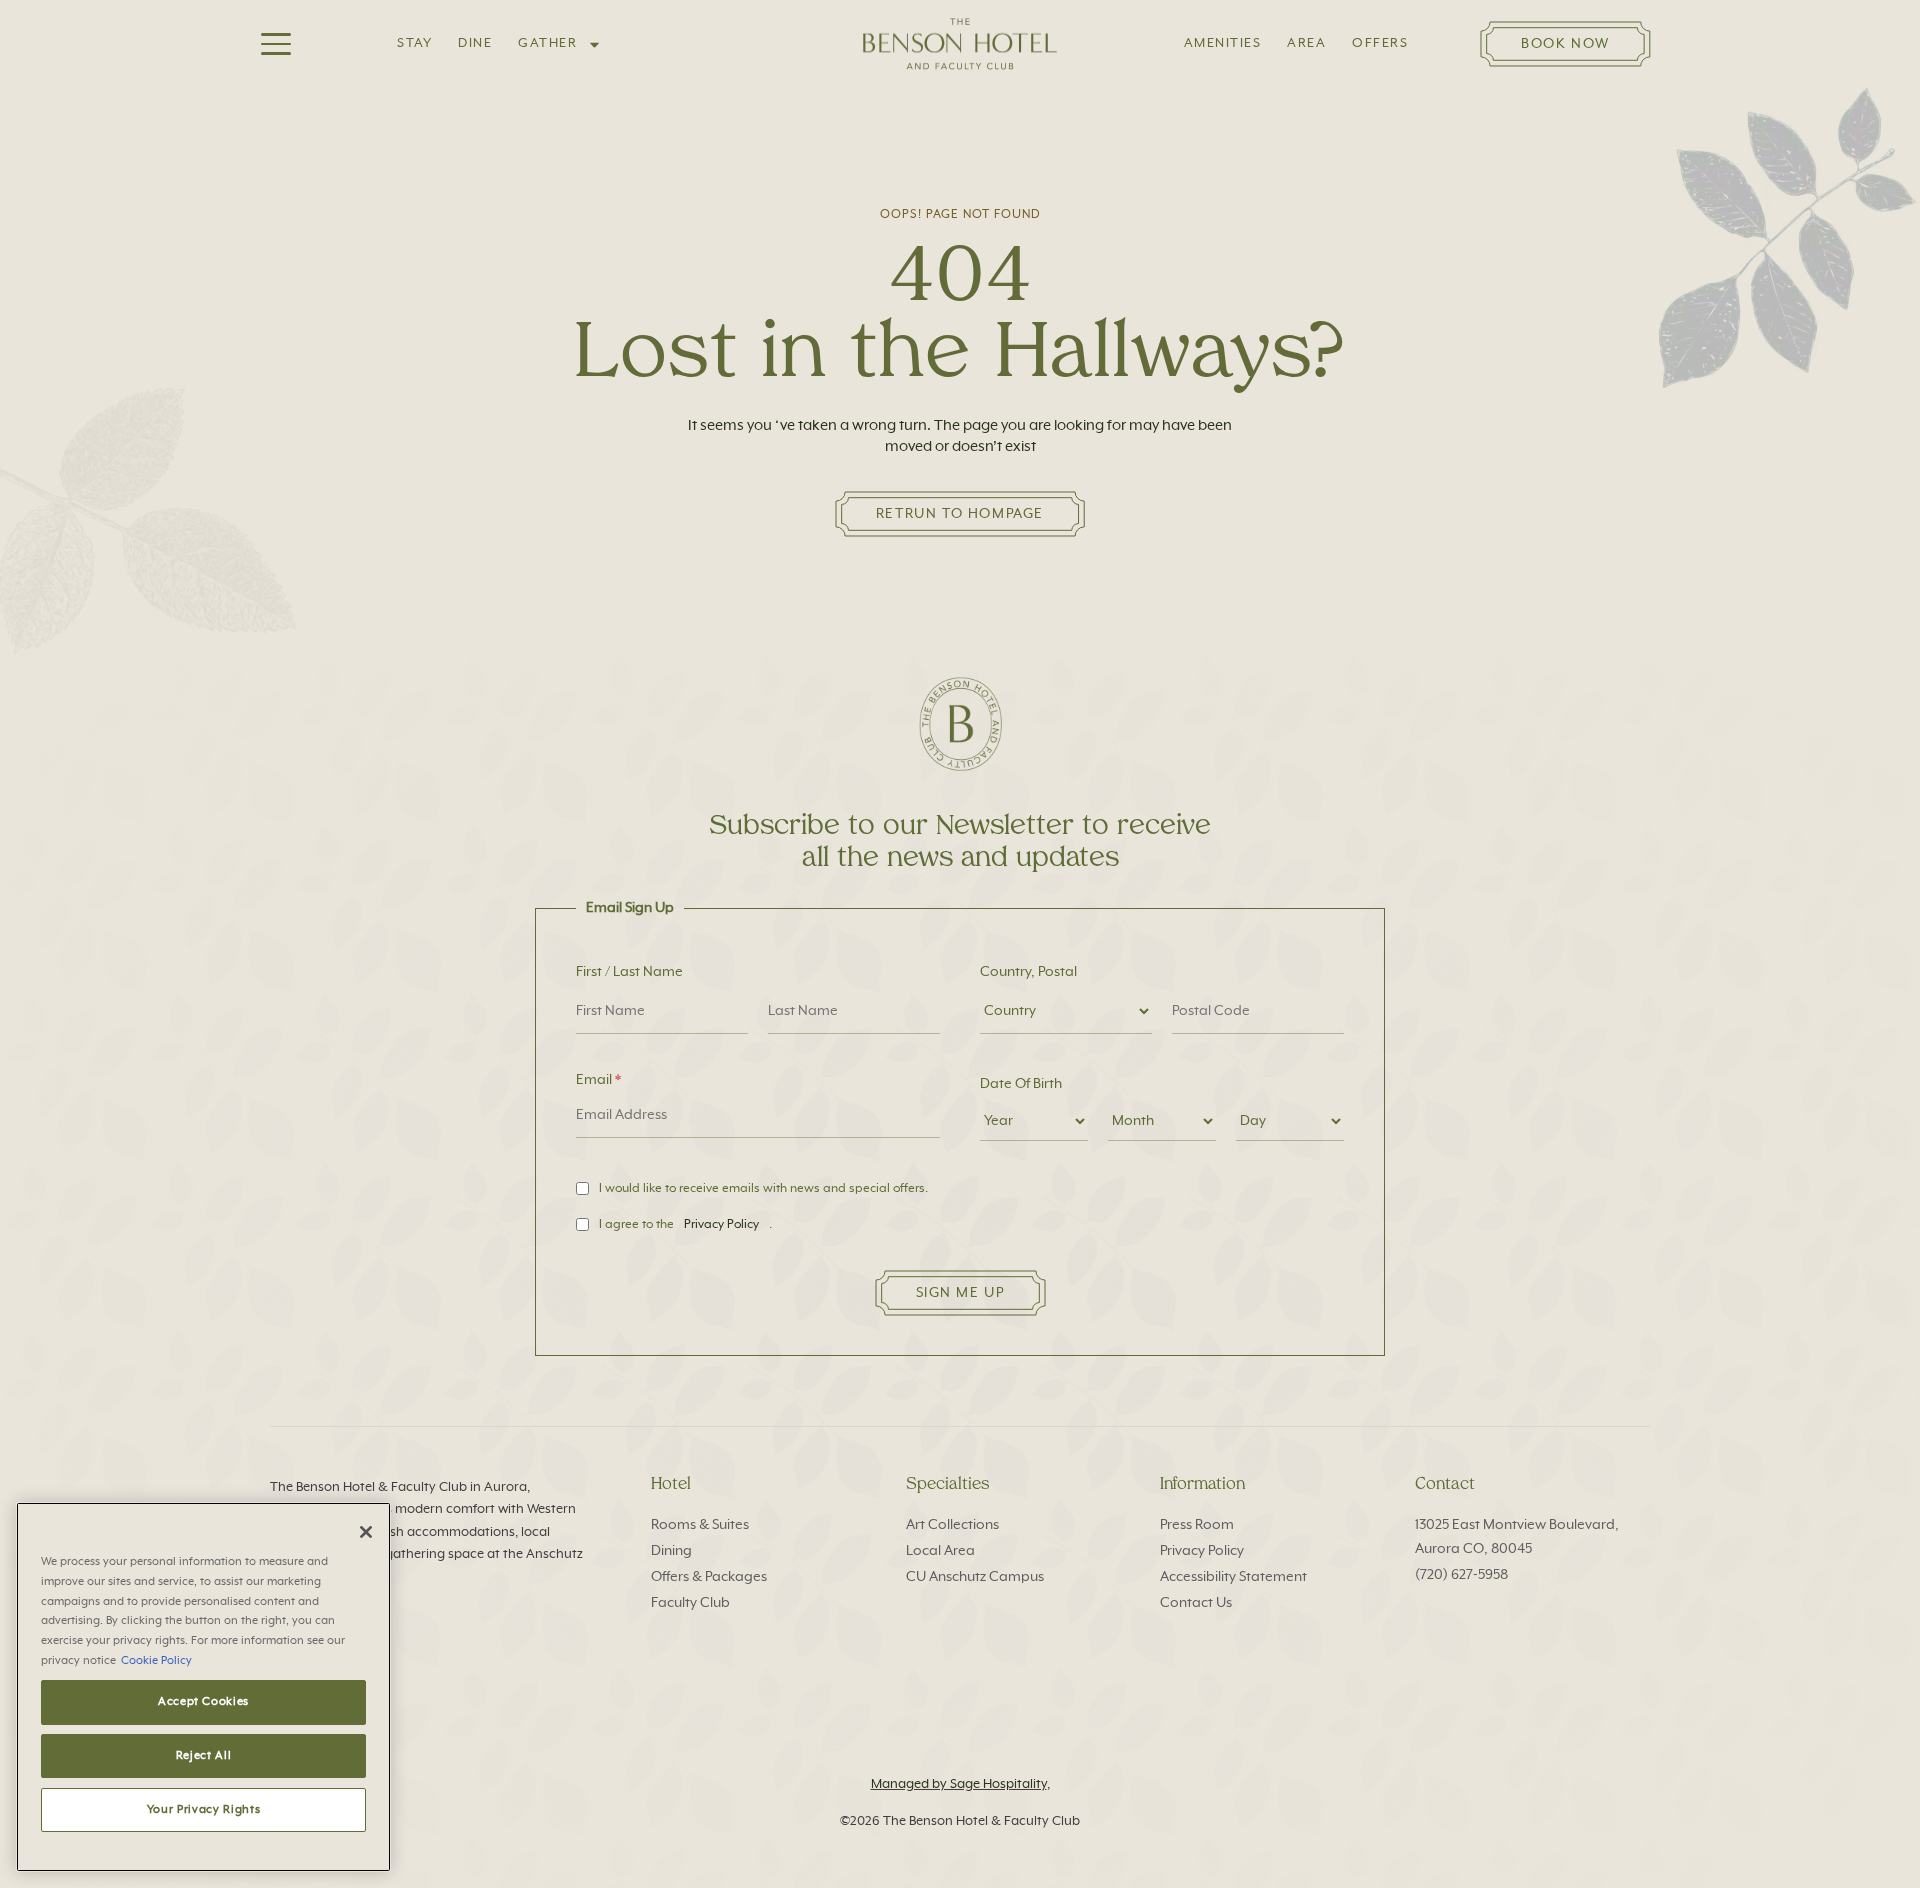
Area (1306, 43)
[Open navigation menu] (276, 44)
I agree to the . (685, 1225)
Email (594, 1080)
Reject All (204, 1755)
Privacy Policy (721, 1225)
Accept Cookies (203, 1701)
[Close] (366, 1532)
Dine (475, 43)
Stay (414, 43)
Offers (1380, 43)
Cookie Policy (156, 1659)
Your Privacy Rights (203, 1809)
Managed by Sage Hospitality (959, 1784)
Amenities (1223, 43)
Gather (547, 43)
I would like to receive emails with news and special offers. (763, 1189)
